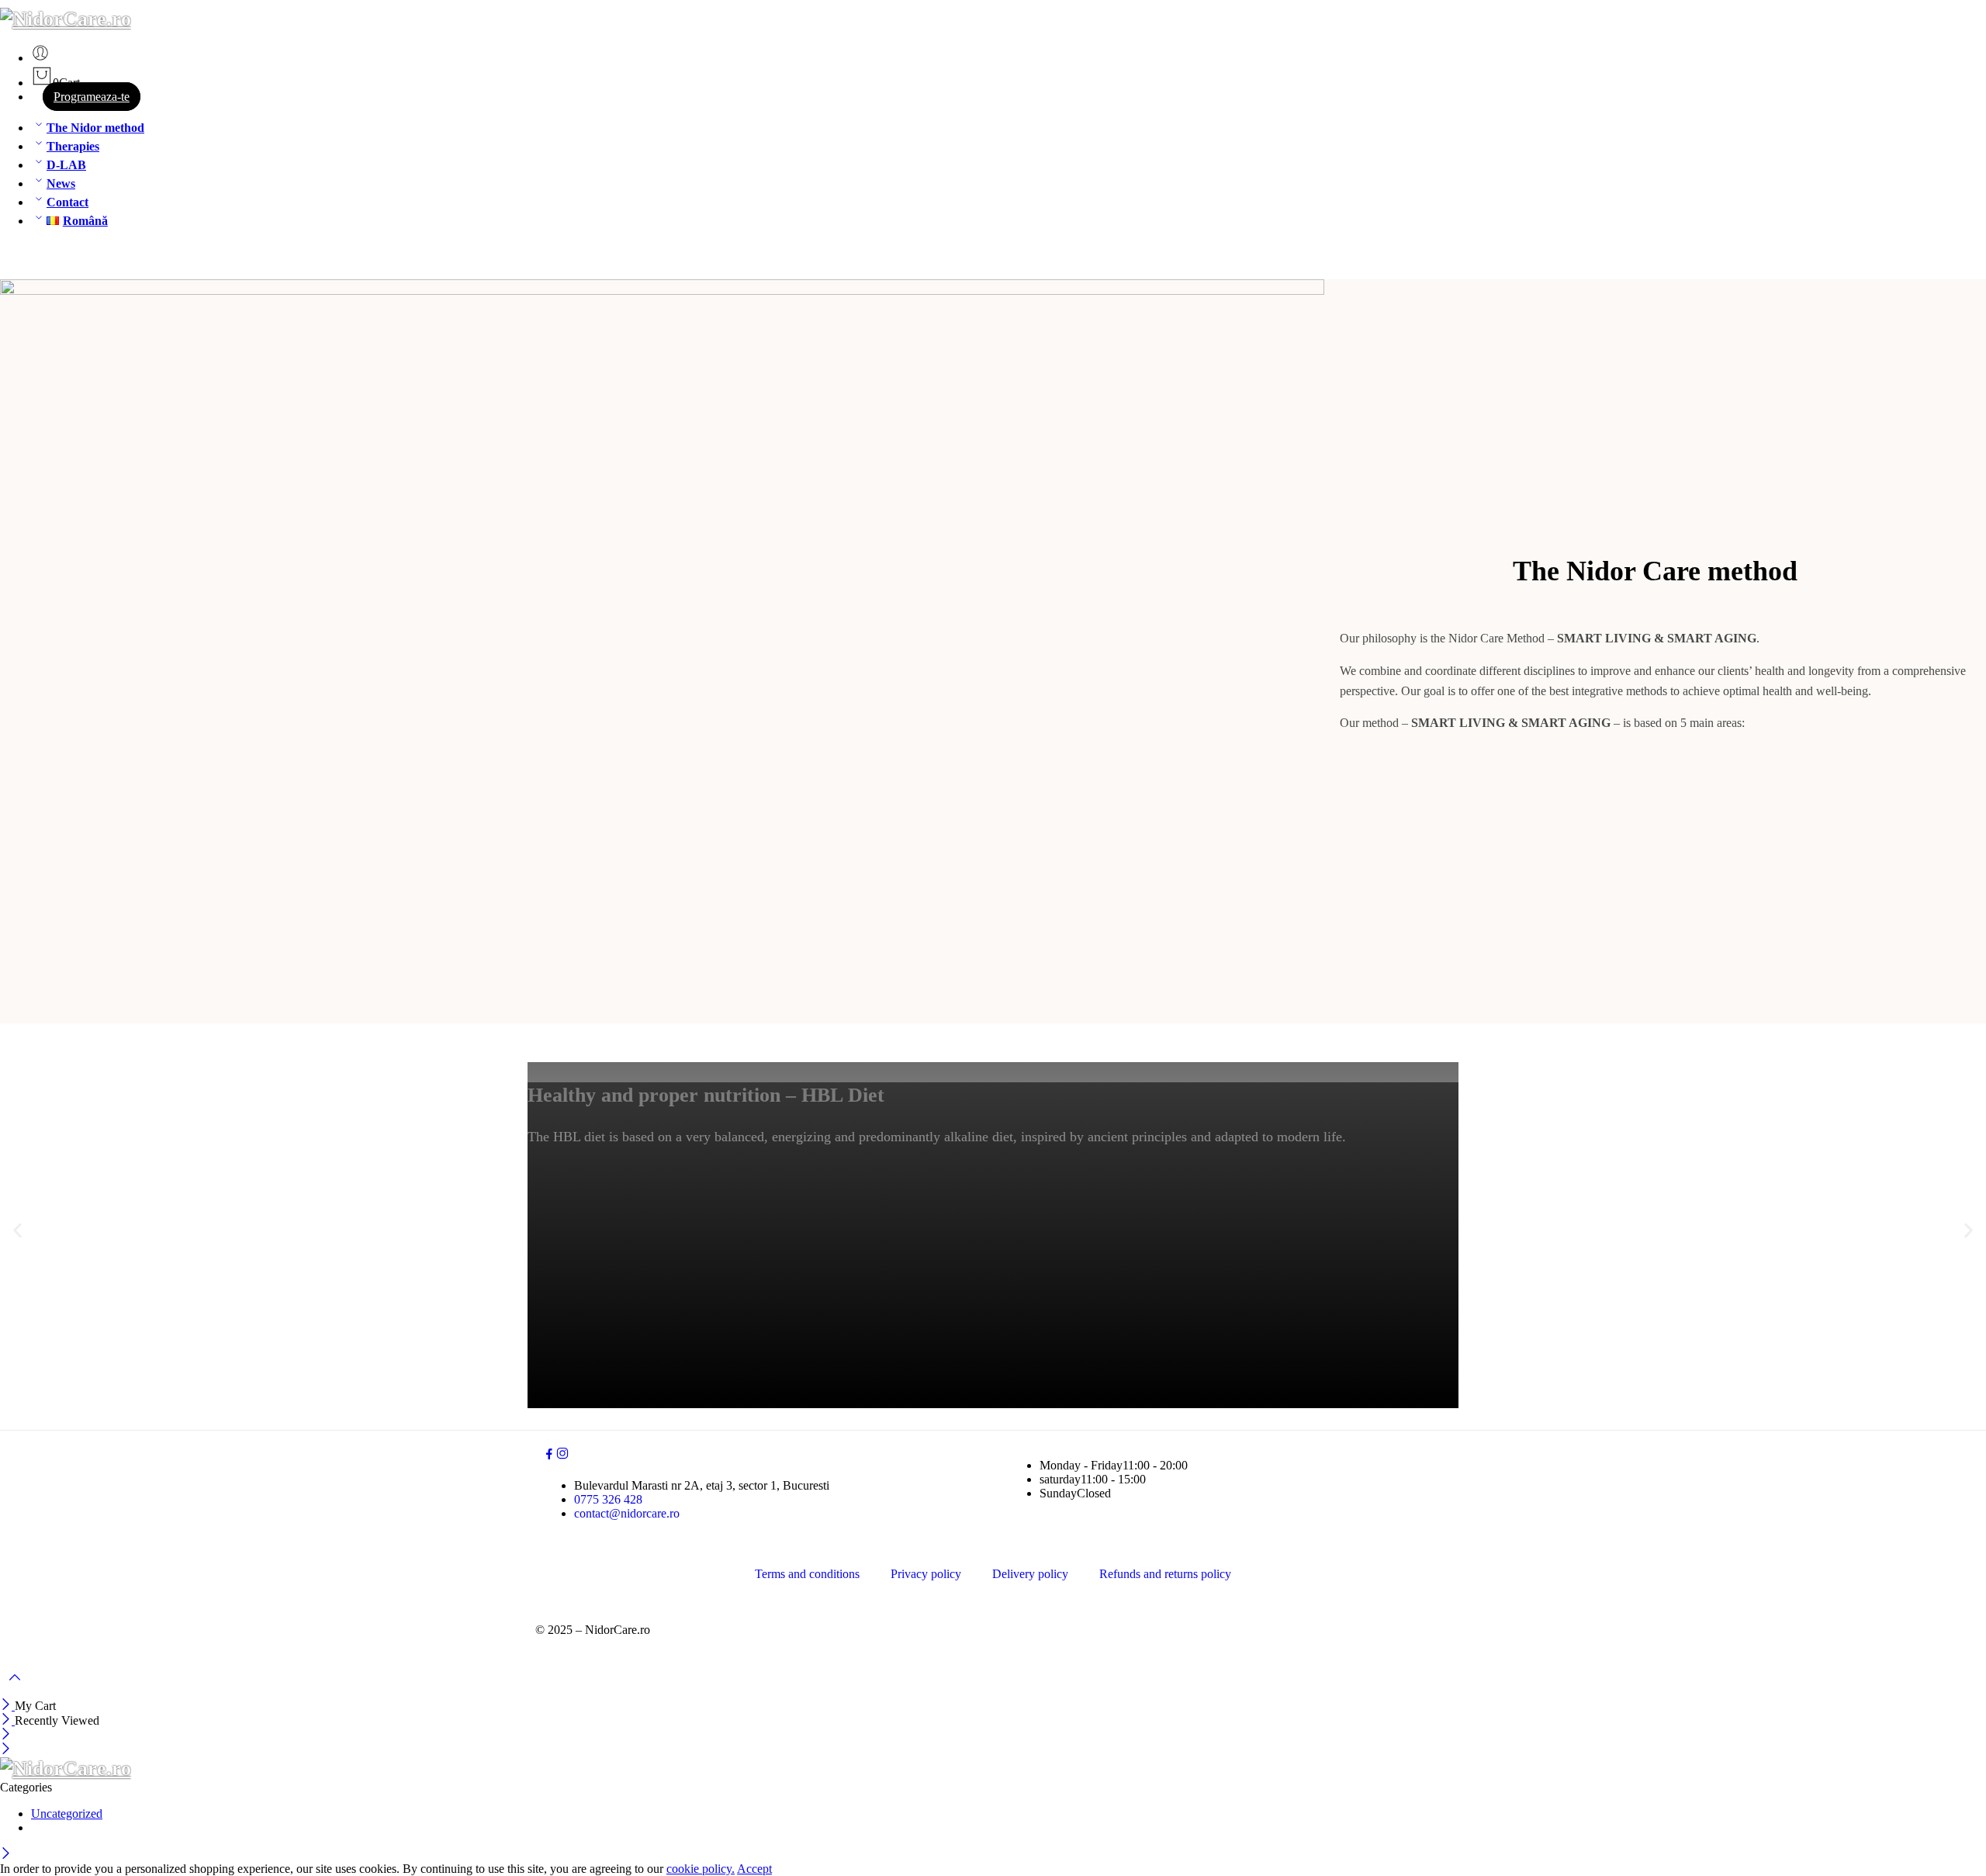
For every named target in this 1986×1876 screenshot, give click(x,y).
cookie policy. (701, 1869)
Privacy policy (926, 1574)
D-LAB (66, 165)
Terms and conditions (807, 1574)
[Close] (7, 1706)
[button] (17, 1231)
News (61, 183)
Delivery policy (1030, 1574)
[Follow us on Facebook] (549, 1456)
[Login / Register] (40, 58)
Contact (67, 202)
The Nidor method (95, 128)
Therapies (73, 146)
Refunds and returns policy (1165, 1574)
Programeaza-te (92, 97)
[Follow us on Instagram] (562, 1456)
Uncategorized (67, 1814)
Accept (754, 1869)
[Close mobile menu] (6, 1750)
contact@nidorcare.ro (627, 1513)
